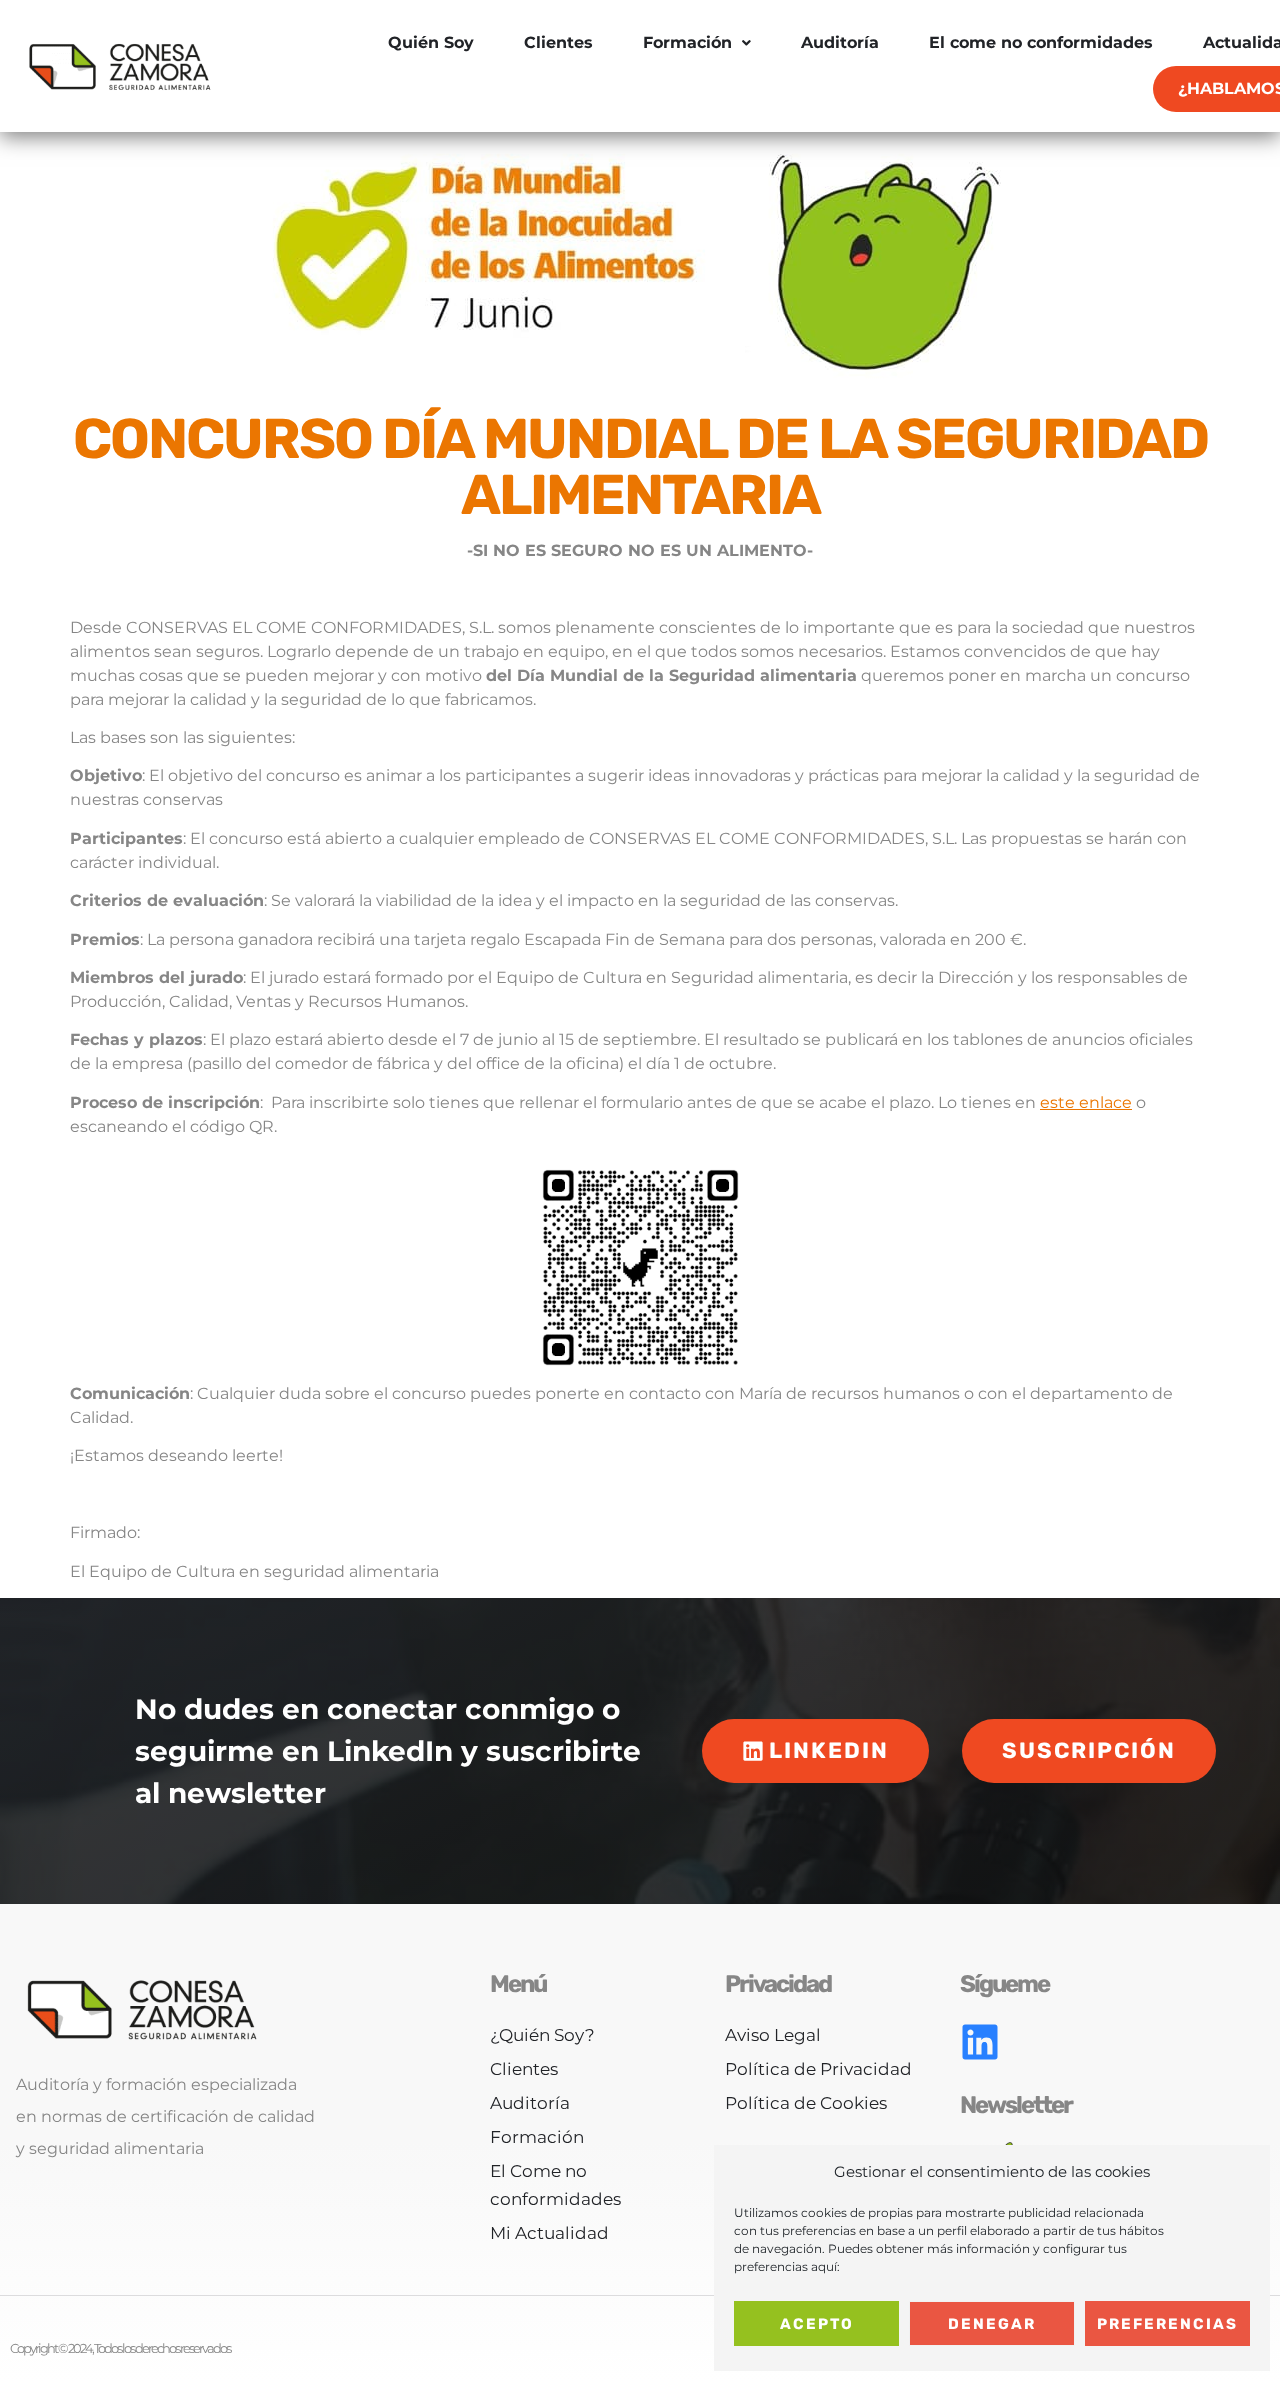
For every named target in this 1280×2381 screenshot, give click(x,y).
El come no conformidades (1041, 42)
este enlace (1086, 1102)
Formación (687, 42)
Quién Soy (431, 42)
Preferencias (1167, 2324)
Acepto (817, 2324)
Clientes (558, 42)
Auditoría (840, 42)
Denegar (992, 2324)
